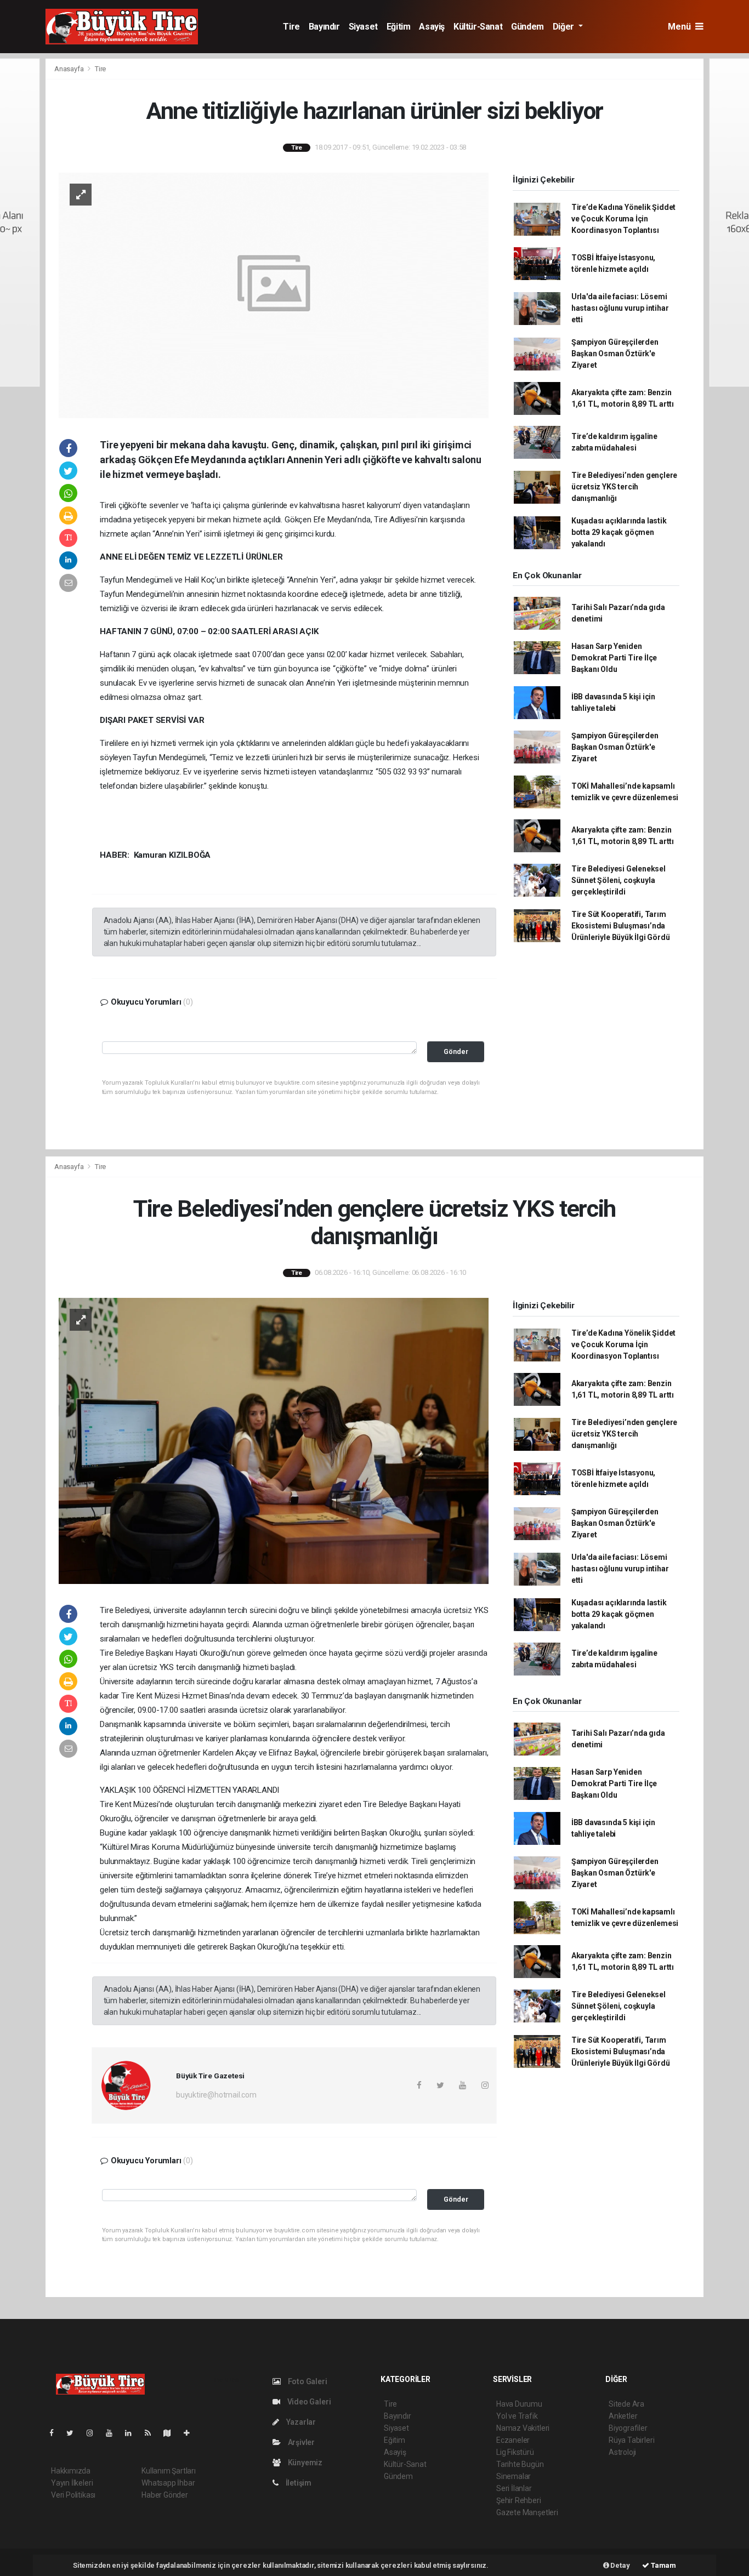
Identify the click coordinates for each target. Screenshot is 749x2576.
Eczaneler (513, 2440)
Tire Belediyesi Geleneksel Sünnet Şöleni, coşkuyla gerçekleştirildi (619, 880)
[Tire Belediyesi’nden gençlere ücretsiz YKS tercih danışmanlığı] (274, 1440)
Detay (620, 2565)
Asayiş (432, 27)
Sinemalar (513, 2476)
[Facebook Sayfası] (56, 2433)
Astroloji (622, 2452)
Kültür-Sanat (478, 27)
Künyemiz (304, 2463)
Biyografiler (628, 2428)
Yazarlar (300, 2422)
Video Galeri (308, 2402)
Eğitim (399, 27)
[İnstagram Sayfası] (94, 2433)
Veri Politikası (73, 2495)
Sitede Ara (626, 2404)
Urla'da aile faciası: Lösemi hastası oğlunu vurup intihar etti (620, 308)
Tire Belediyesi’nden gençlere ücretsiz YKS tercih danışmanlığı (624, 487)
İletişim (298, 2483)
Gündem (527, 27)
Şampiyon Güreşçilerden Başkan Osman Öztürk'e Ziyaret (615, 354)
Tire (291, 27)
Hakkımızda (71, 2471)
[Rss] (152, 2433)
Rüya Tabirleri (631, 2440)
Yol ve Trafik (517, 2416)
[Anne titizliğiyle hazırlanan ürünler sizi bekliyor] (274, 294)
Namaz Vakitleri (523, 2428)
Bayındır (324, 27)
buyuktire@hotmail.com (216, 2095)
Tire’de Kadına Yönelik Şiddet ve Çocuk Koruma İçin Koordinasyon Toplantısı (623, 219)
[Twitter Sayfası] (74, 2433)
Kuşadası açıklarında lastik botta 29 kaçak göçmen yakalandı (619, 532)
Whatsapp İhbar (168, 2483)
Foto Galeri (307, 2381)
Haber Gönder (165, 2495)
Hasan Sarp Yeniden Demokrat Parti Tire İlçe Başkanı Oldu (614, 658)
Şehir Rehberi (519, 2500)
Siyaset (363, 27)
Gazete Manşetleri (527, 2512)
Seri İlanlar (514, 2488)
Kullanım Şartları (169, 2471)
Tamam (663, 2565)
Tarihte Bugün (520, 2464)
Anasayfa (70, 69)
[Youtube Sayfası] (114, 2433)
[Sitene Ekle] (191, 2433)
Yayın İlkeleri (72, 2483)
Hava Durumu (519, 2404)
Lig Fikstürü (515, 2452)
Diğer (564, 27)
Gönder (456, 1052)
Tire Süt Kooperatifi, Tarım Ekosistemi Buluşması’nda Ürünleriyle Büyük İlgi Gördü (621, 926)
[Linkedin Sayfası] (133, 2433)
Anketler (623, 2416)
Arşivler (300, 2442)
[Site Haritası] (172, 2433)
